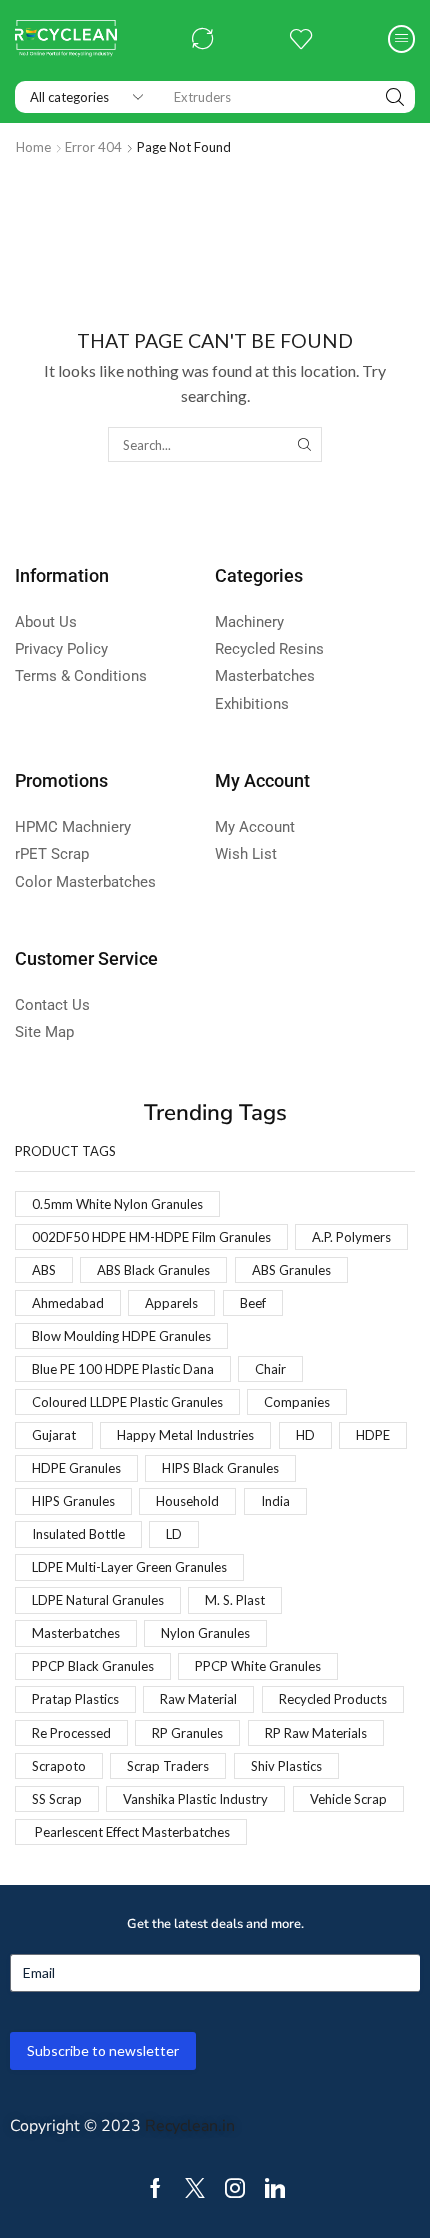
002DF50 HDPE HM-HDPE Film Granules (151, 1237)
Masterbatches (76, 1633)
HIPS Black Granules (220, 1468)
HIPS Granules (73, 1501)
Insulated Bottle (78, 1534)
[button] (203, 39)
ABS (44, 1270)
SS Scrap (57, 1799)
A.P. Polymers (351, 1237)
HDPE (373, 1435)
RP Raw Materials (316, 1733)
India (275, 1501)
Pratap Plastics (75, 1699)
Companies (297, 1402)
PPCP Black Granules (93, 1666)
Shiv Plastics (286, 1766)
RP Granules (187, 1733)
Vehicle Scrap (348, 1799)
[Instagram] (235, 2188)
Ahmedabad (68, 1303)
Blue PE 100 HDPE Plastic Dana (123, 1369)
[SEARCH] (304, 444)
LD (174, 1534)
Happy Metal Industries (185, 1435)
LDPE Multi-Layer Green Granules (129, 1567)
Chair (270, 1369)
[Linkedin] (275, 2188)
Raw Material (198, 1699)
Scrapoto (59, 1766)
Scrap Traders (168, 1766)
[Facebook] (155, 2188)
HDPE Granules (76, 1468)
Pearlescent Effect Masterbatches (131, 1832)
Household (187, 1501)
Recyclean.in (190, 2126)
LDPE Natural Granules (98, 1600)
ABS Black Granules (153, 1270)
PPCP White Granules (258, 1666)
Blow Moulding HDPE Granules (121, 1336)
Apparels (171, 1303)
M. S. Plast (235, 1600)
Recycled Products (333, 1699)
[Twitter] (195, 2188)
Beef (253, 1303)
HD (305, 1435)
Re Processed (71, 1733)
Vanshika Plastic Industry (195, 1799)
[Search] (395, 97)
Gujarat (54, 1435)
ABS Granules (291, 1270)
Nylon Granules (205, 1633)
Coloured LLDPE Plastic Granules (127, 1402)
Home (33, 147)
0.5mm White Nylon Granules (117, 1204)
